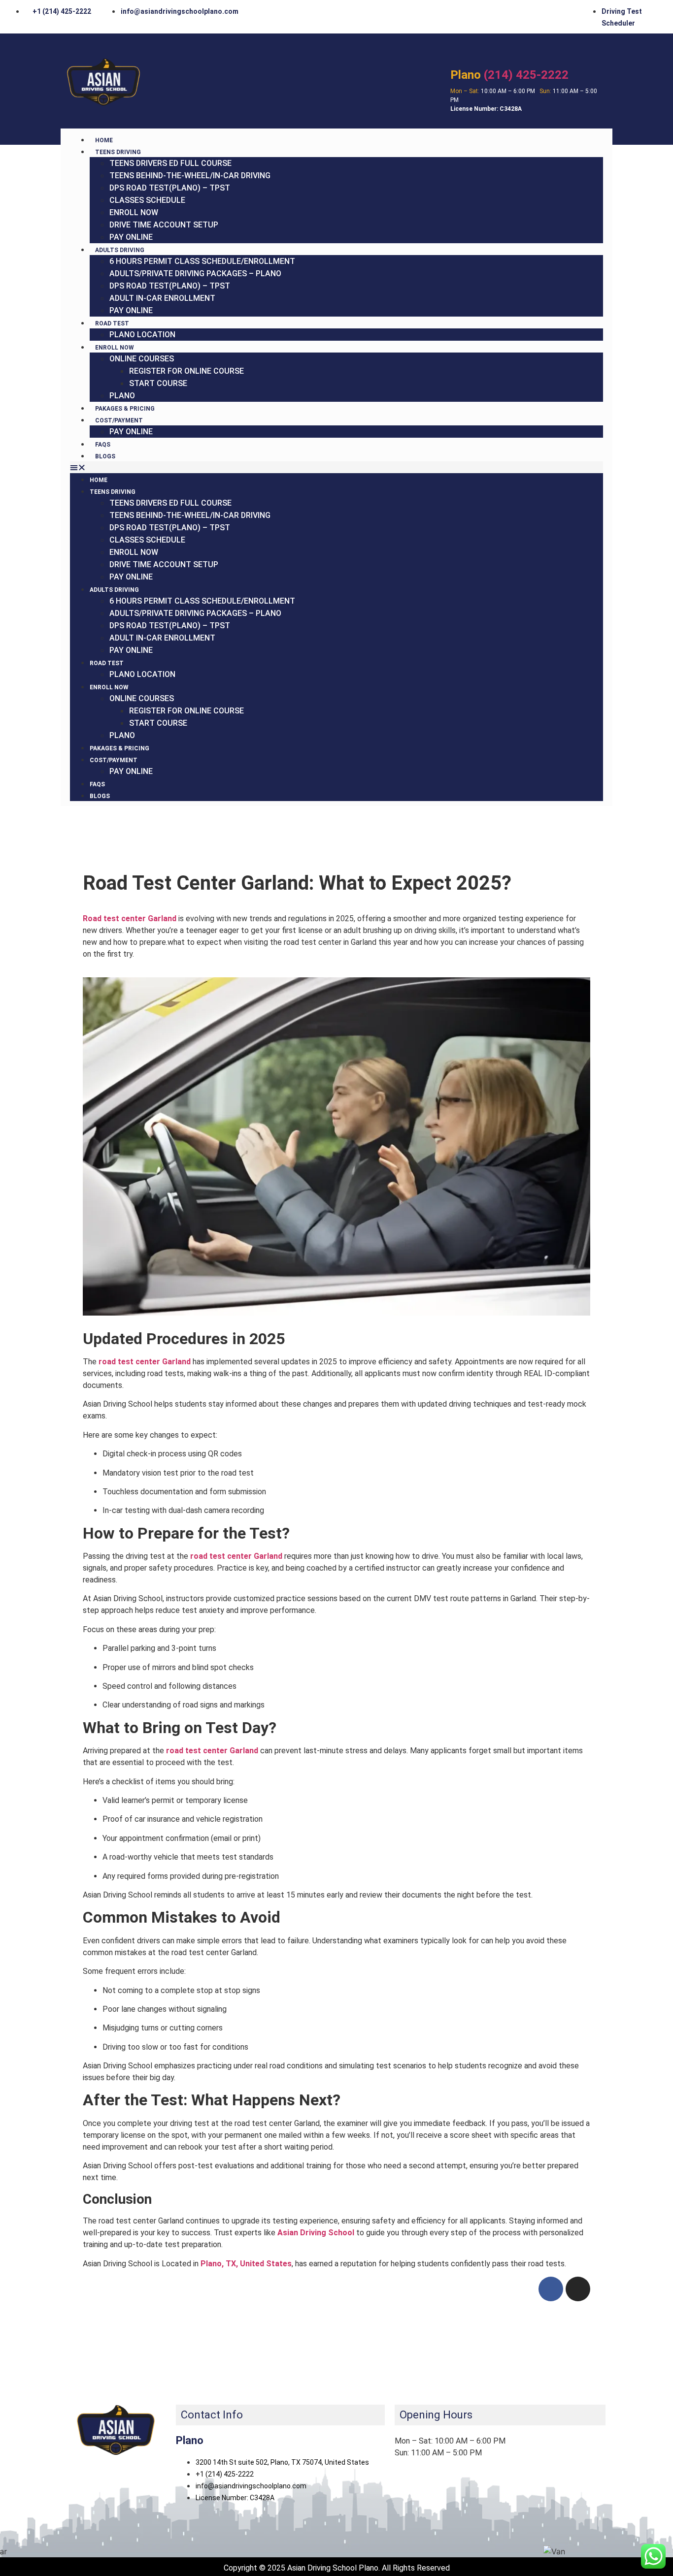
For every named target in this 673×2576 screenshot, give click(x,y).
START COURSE (158, 383)
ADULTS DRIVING (120, 250)
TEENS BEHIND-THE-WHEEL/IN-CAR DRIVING (190, 176)
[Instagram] (578, 2289)
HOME (104, 140)
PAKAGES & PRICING (125, 409)
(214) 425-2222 (509, 75)
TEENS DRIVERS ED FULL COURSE (170, 163)
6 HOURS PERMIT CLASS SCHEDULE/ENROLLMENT (202, 261)
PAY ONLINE (131, 237)
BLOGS (105, 456)
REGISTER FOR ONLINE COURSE (186, 371)
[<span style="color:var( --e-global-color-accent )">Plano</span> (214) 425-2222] (458, 53)
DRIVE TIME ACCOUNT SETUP (164, 225)
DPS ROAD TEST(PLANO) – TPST (170, 188)
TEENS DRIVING (118, 152)
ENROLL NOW (134, 212)
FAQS (103, 445)
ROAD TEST (112, 323)
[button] (336, 467)
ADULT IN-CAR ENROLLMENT (162, 298)
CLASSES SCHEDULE (147, 200)
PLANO (122, 396)
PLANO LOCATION (142, 335)
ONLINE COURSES (142, 359)
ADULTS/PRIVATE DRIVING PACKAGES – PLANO (195, 274)
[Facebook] (551, 2289)
